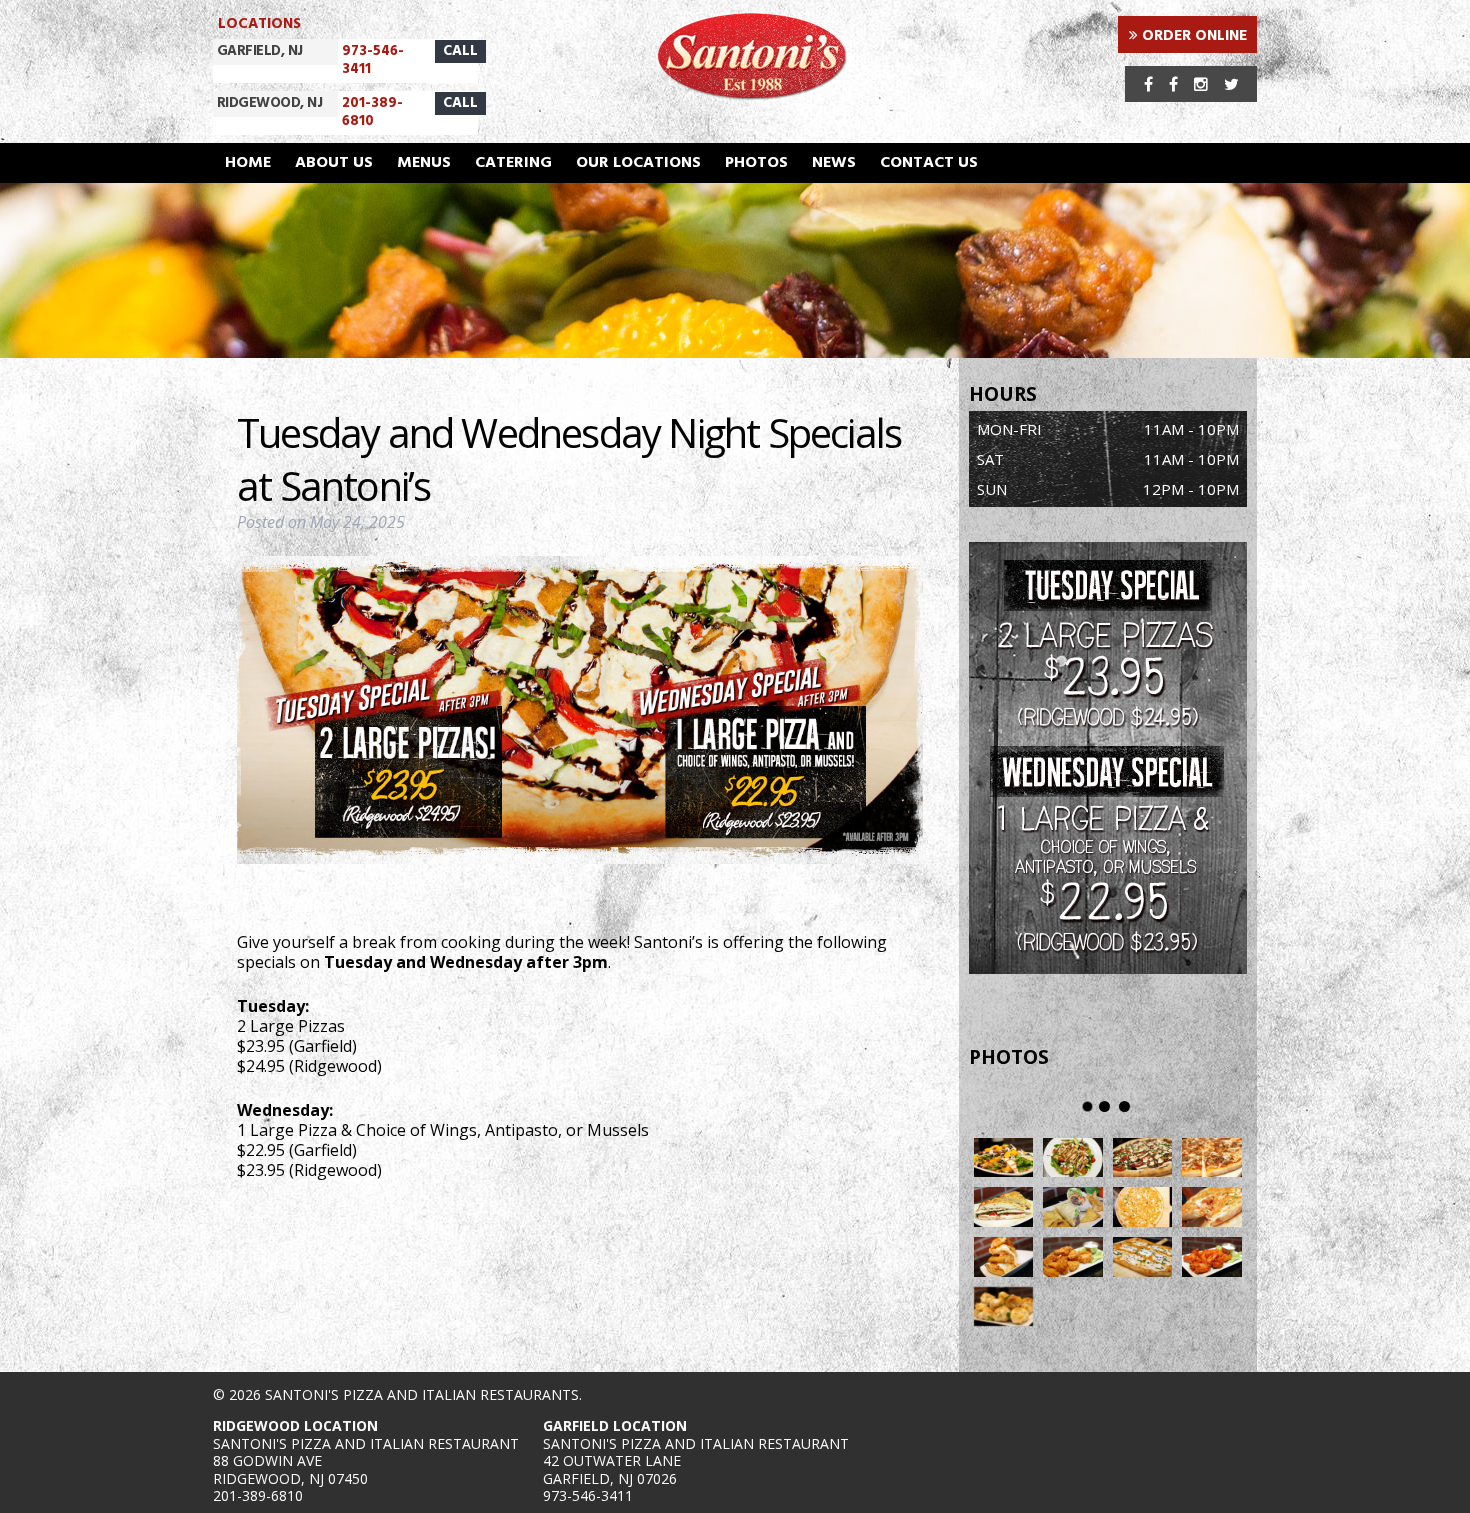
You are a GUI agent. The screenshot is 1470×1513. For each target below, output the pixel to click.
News (834, 163)
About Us (334, 163)
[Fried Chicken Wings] (1073, 1257)
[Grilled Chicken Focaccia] (1004, 1207)
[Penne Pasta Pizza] (1143, 1207)
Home (248, 163)
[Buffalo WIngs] (1212, 1257)
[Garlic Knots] (1004, 1307)
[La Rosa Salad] (1073, 1158)
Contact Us (929, 163)
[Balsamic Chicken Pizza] (1143, 1158)
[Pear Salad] (1004, 1158)
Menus (424, 163)
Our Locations (638, 163)
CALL (460, 51)
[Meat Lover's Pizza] (1212, 1158)
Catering (513, 163)
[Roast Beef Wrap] (1073, 1207)
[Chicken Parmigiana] (1004, 1257)
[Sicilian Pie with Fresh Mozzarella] (1143, 1257)
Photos (756, 163)
